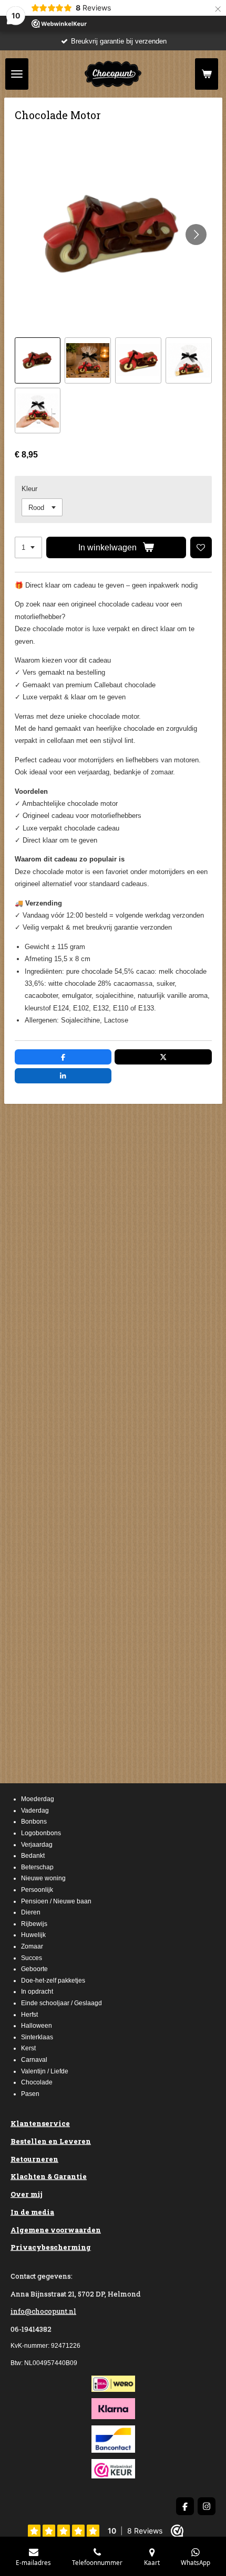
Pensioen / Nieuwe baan (56, 1901)
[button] (38, 360)
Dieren (31, 1912)
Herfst (29, 2015)
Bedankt (33, 1856)
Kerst (28, 2048)
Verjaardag (37, 1845)
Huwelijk (33, 1935)
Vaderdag (35, 1811)
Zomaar (32, 1946)
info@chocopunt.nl (43, 2311)
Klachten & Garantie (49, 2176)
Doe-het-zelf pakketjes (53, 1981)
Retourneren (34, 2159)
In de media (32, 2212)
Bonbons (34, 1822)
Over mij (27, 2194)
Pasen (30, 2094)
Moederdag (38, 1799)
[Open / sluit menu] (17, 74)
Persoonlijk (37, 1890)
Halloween (37, 2026)
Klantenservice (40, 2123)
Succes (32, 1958)
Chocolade (37, 2082)
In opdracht (37, 1992)
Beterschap (37, 1867)
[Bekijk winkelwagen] (207, 74)
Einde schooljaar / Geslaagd (61, 2003)
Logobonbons (41, 1833)
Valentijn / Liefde (45, 2071)
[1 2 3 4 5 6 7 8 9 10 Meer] (28, 547)
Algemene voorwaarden (56, 2230)
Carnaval (34, 2060)
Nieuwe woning (43, 1878)
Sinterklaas (37, 2037)
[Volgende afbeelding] (196, 235)
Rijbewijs (34, 1924)
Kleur (29, 489)
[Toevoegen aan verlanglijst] (201, 547)
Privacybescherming (51, 2247)
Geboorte (34, 1969)
